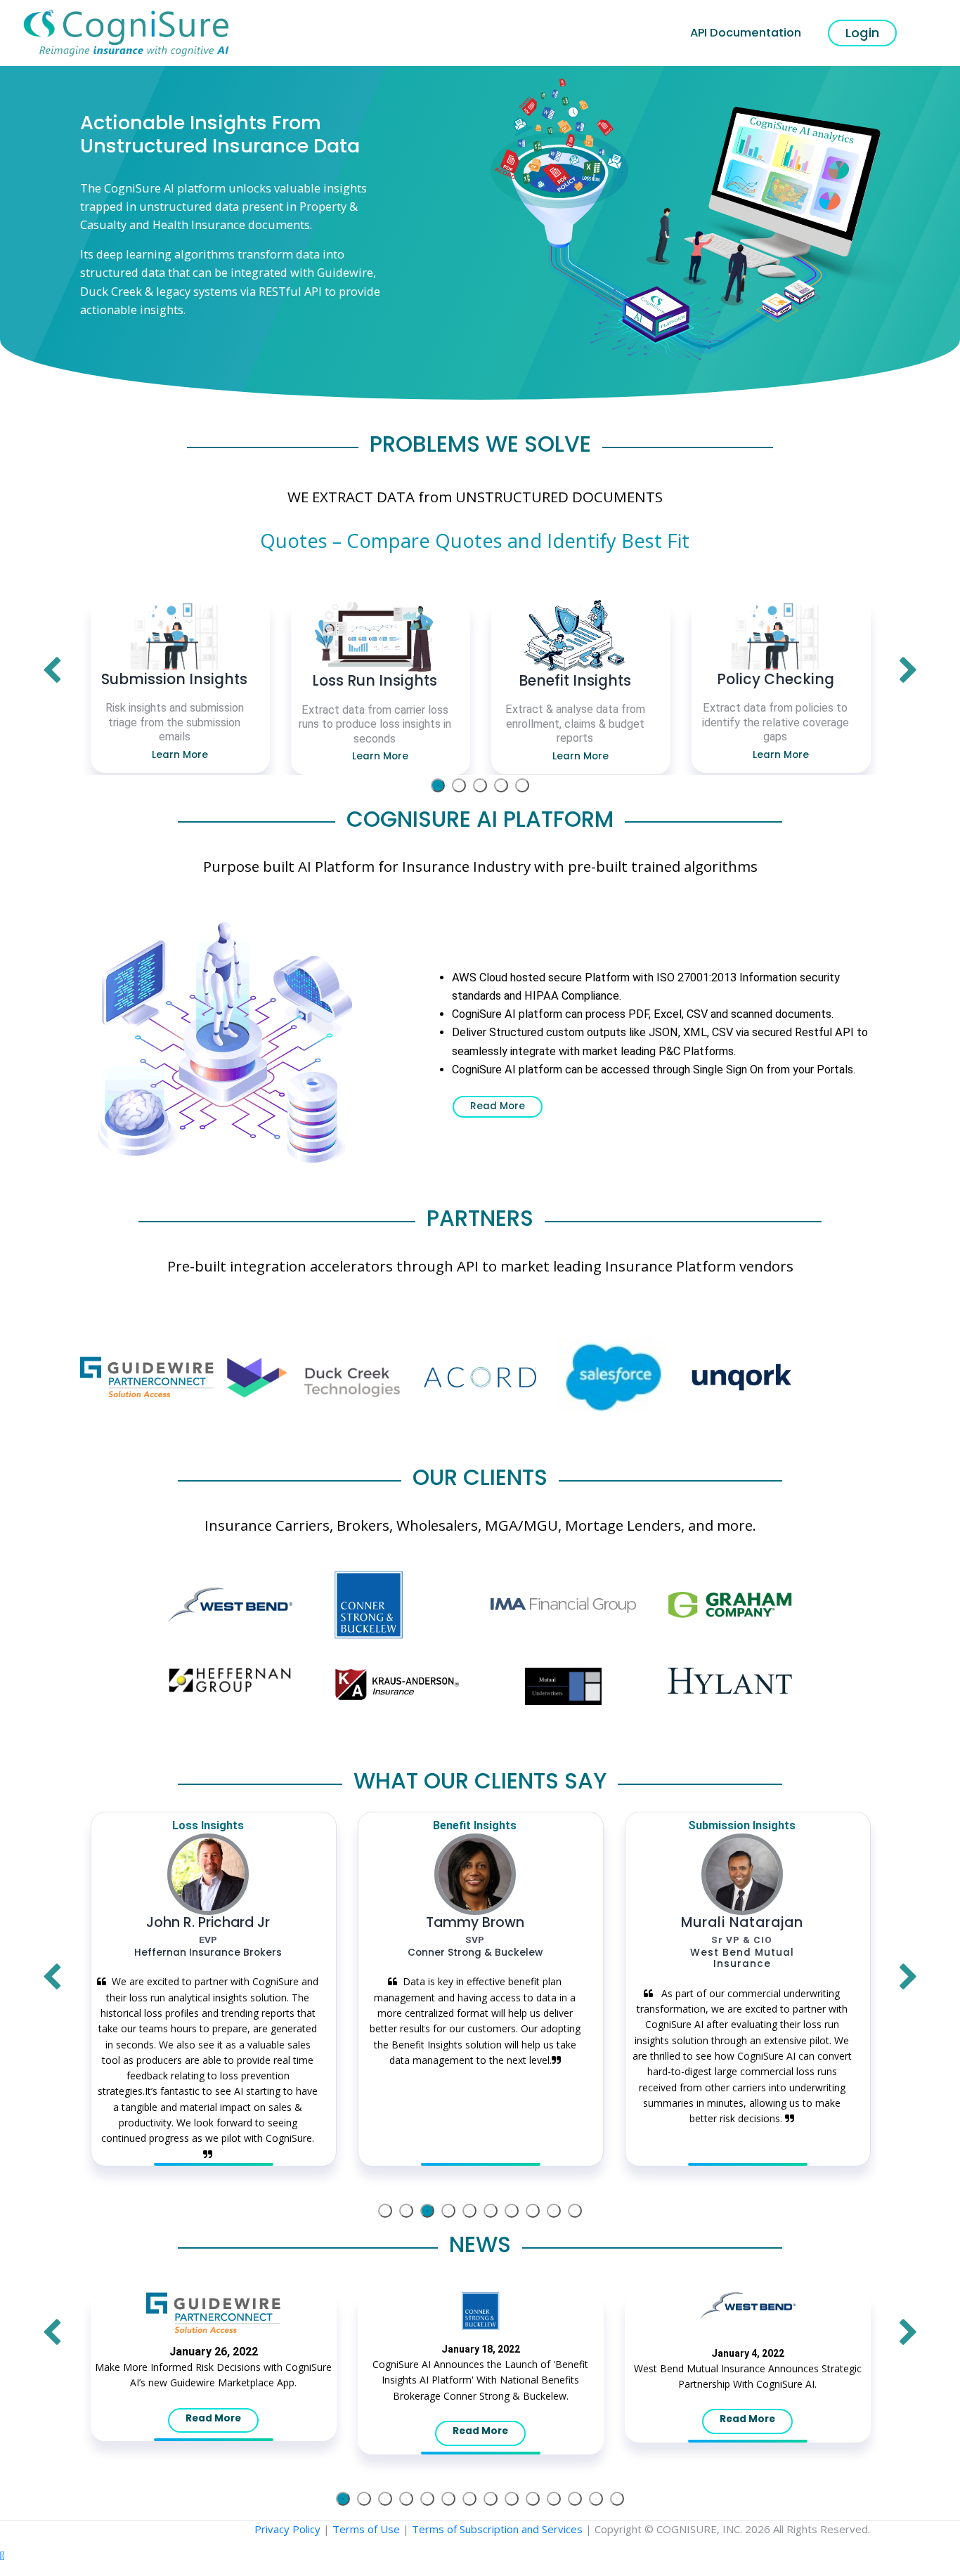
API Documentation (746, 33)
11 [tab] (554, 2499)
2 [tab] (459, 785)
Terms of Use (366, 2529)
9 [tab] (554, 2211)
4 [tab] (501, 785)
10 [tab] (575, 2211)
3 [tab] (480, 785)
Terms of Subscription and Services (497, 2529)
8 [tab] (533, 2211)
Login (862, 33)
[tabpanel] (180, 686)
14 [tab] (617, 2499)
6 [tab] (491, 2211)
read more (213, 2418)
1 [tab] (438, 785)
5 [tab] (522, 785)
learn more (180, 755)
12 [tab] (575, 2499)
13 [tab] (596, 2499)
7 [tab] (512, 2211)
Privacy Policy (287, 2529)
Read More (498, 1106)
